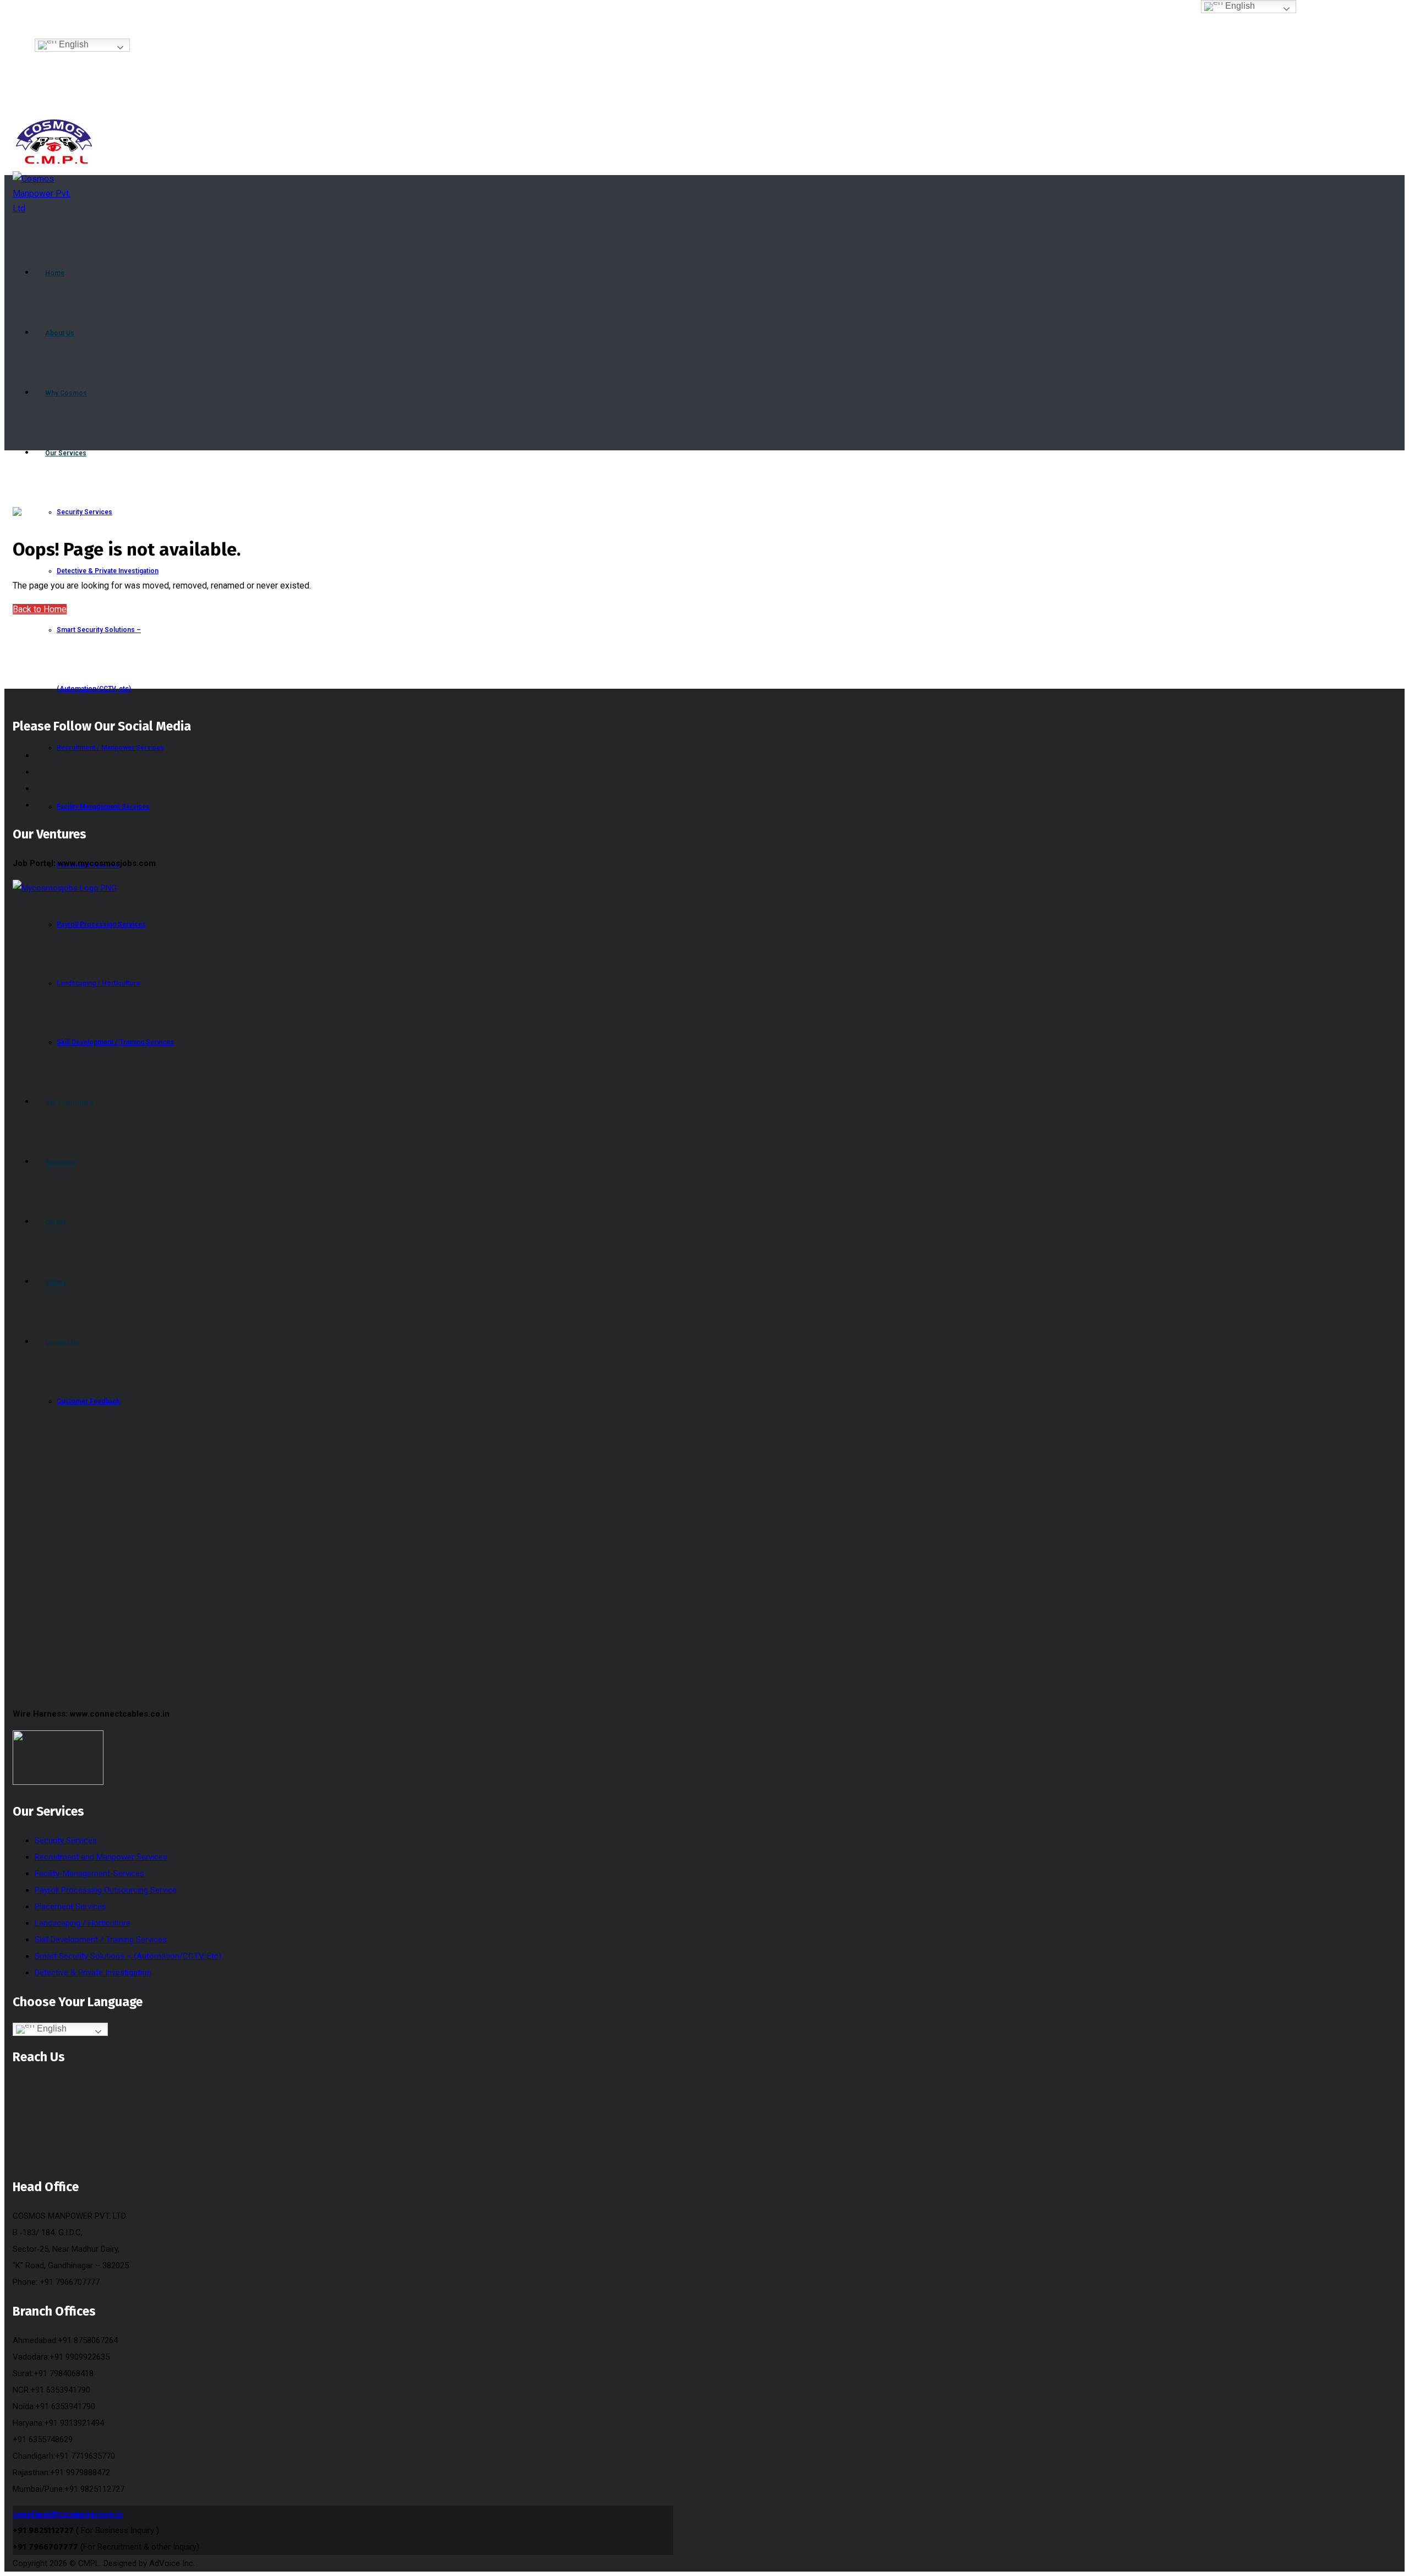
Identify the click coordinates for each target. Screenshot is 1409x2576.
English (73, 45)
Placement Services (70, 1907)
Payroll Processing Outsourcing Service (106, 1890)
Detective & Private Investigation (93, 1973)
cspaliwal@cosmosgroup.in (68, 2514)
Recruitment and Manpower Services (101, 1857)
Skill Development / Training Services (101, 1940)
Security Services (66, 1840)
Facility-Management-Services (89, 1874)
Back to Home (40, 609)
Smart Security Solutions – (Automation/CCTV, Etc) (128, 1956)
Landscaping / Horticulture (83, 1923)
